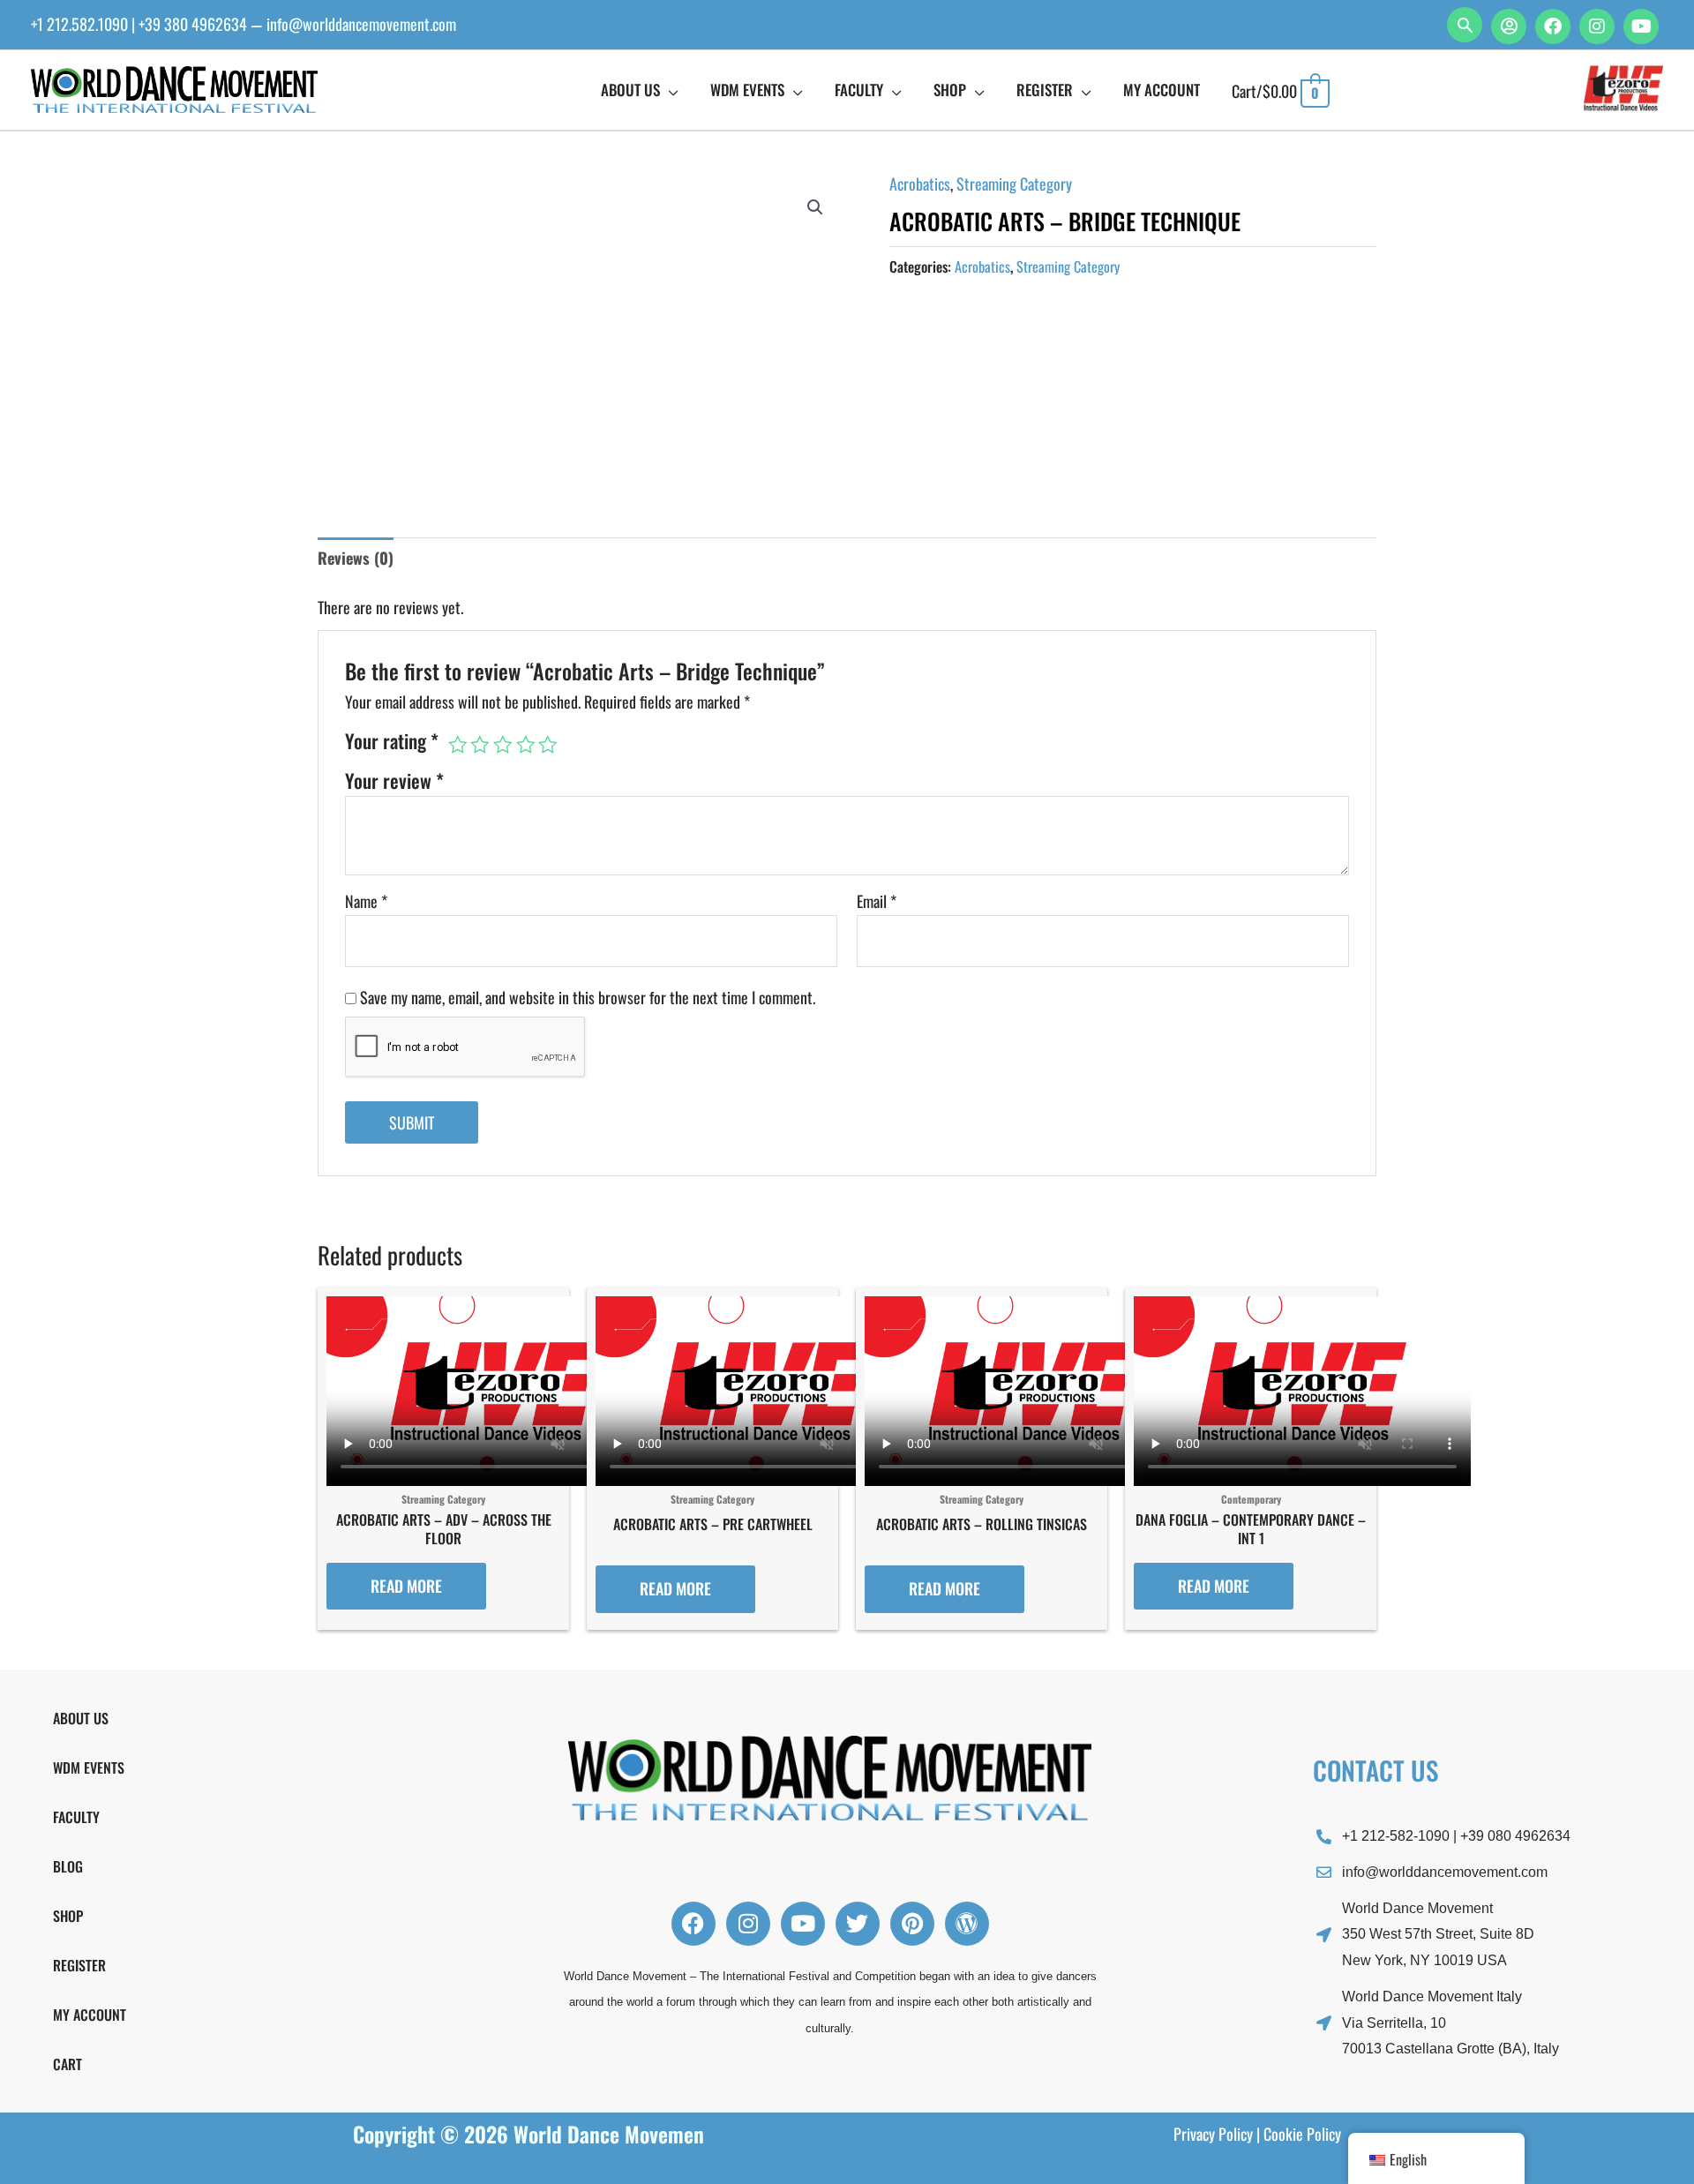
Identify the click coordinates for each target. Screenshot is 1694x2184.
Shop (68, 1916)
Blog (68, 1866)
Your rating (392, 741)
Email (877, 901)
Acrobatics (920, 184)
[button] (1465, 25)
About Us (81, 1718)
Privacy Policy (1213, 2134)
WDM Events (89, 1767)
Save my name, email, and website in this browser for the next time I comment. (588, 997)
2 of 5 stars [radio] (480, 745)
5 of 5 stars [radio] (548, 745)
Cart (67, 2064)
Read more (406, 1586)
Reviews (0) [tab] (356, 558)
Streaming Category (1014, 184)
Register (79, 1965)
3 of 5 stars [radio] (503, 745)
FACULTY (76, 1817)
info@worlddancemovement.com (361, 24)
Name (366, 901)
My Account (90, 2015)
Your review (394, 780)
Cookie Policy (1302, 2134)
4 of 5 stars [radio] (526, 745)
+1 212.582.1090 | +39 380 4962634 (139, 24)
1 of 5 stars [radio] (458, 745)
